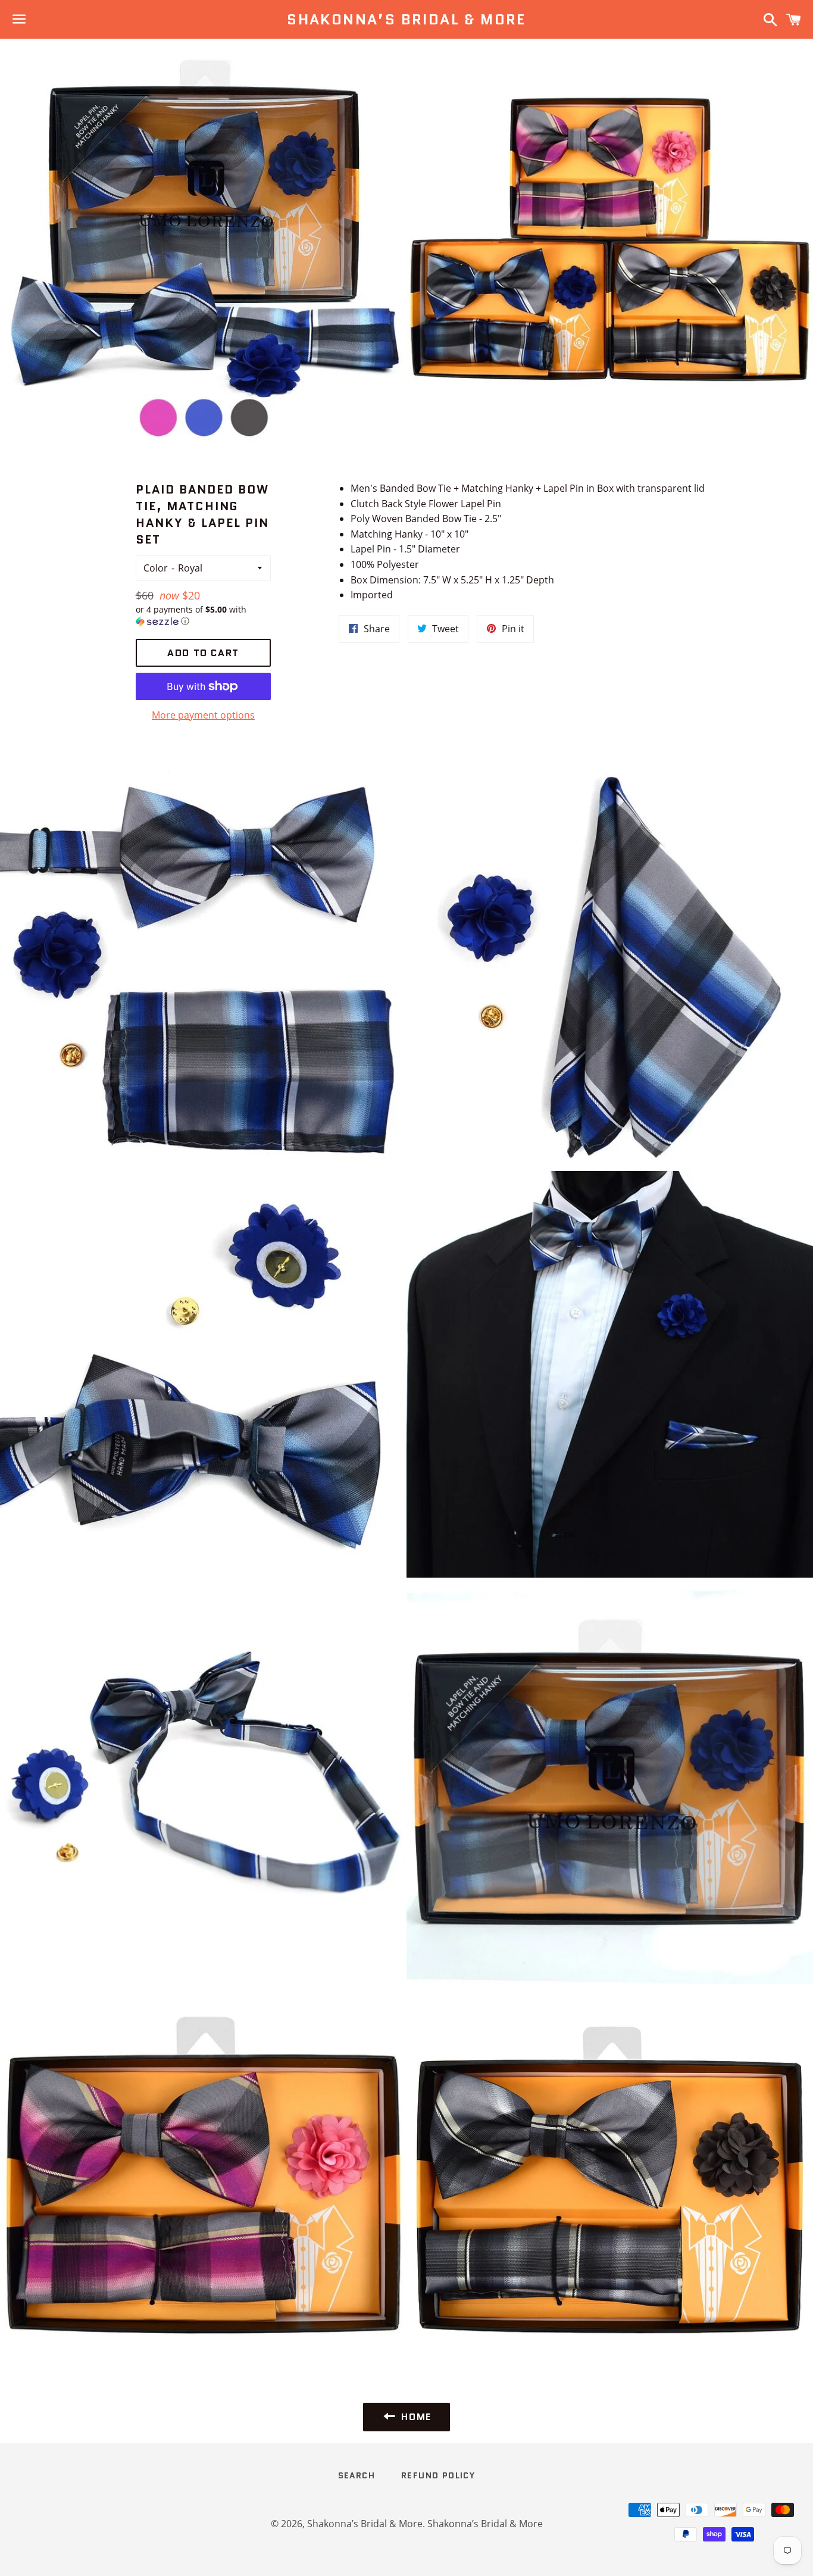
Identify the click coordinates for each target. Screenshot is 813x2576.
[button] (204, 616)
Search (357, 2475)
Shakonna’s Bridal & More (406, 20)
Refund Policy (438, 2475)
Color (156, 568)
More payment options (203, 715)
